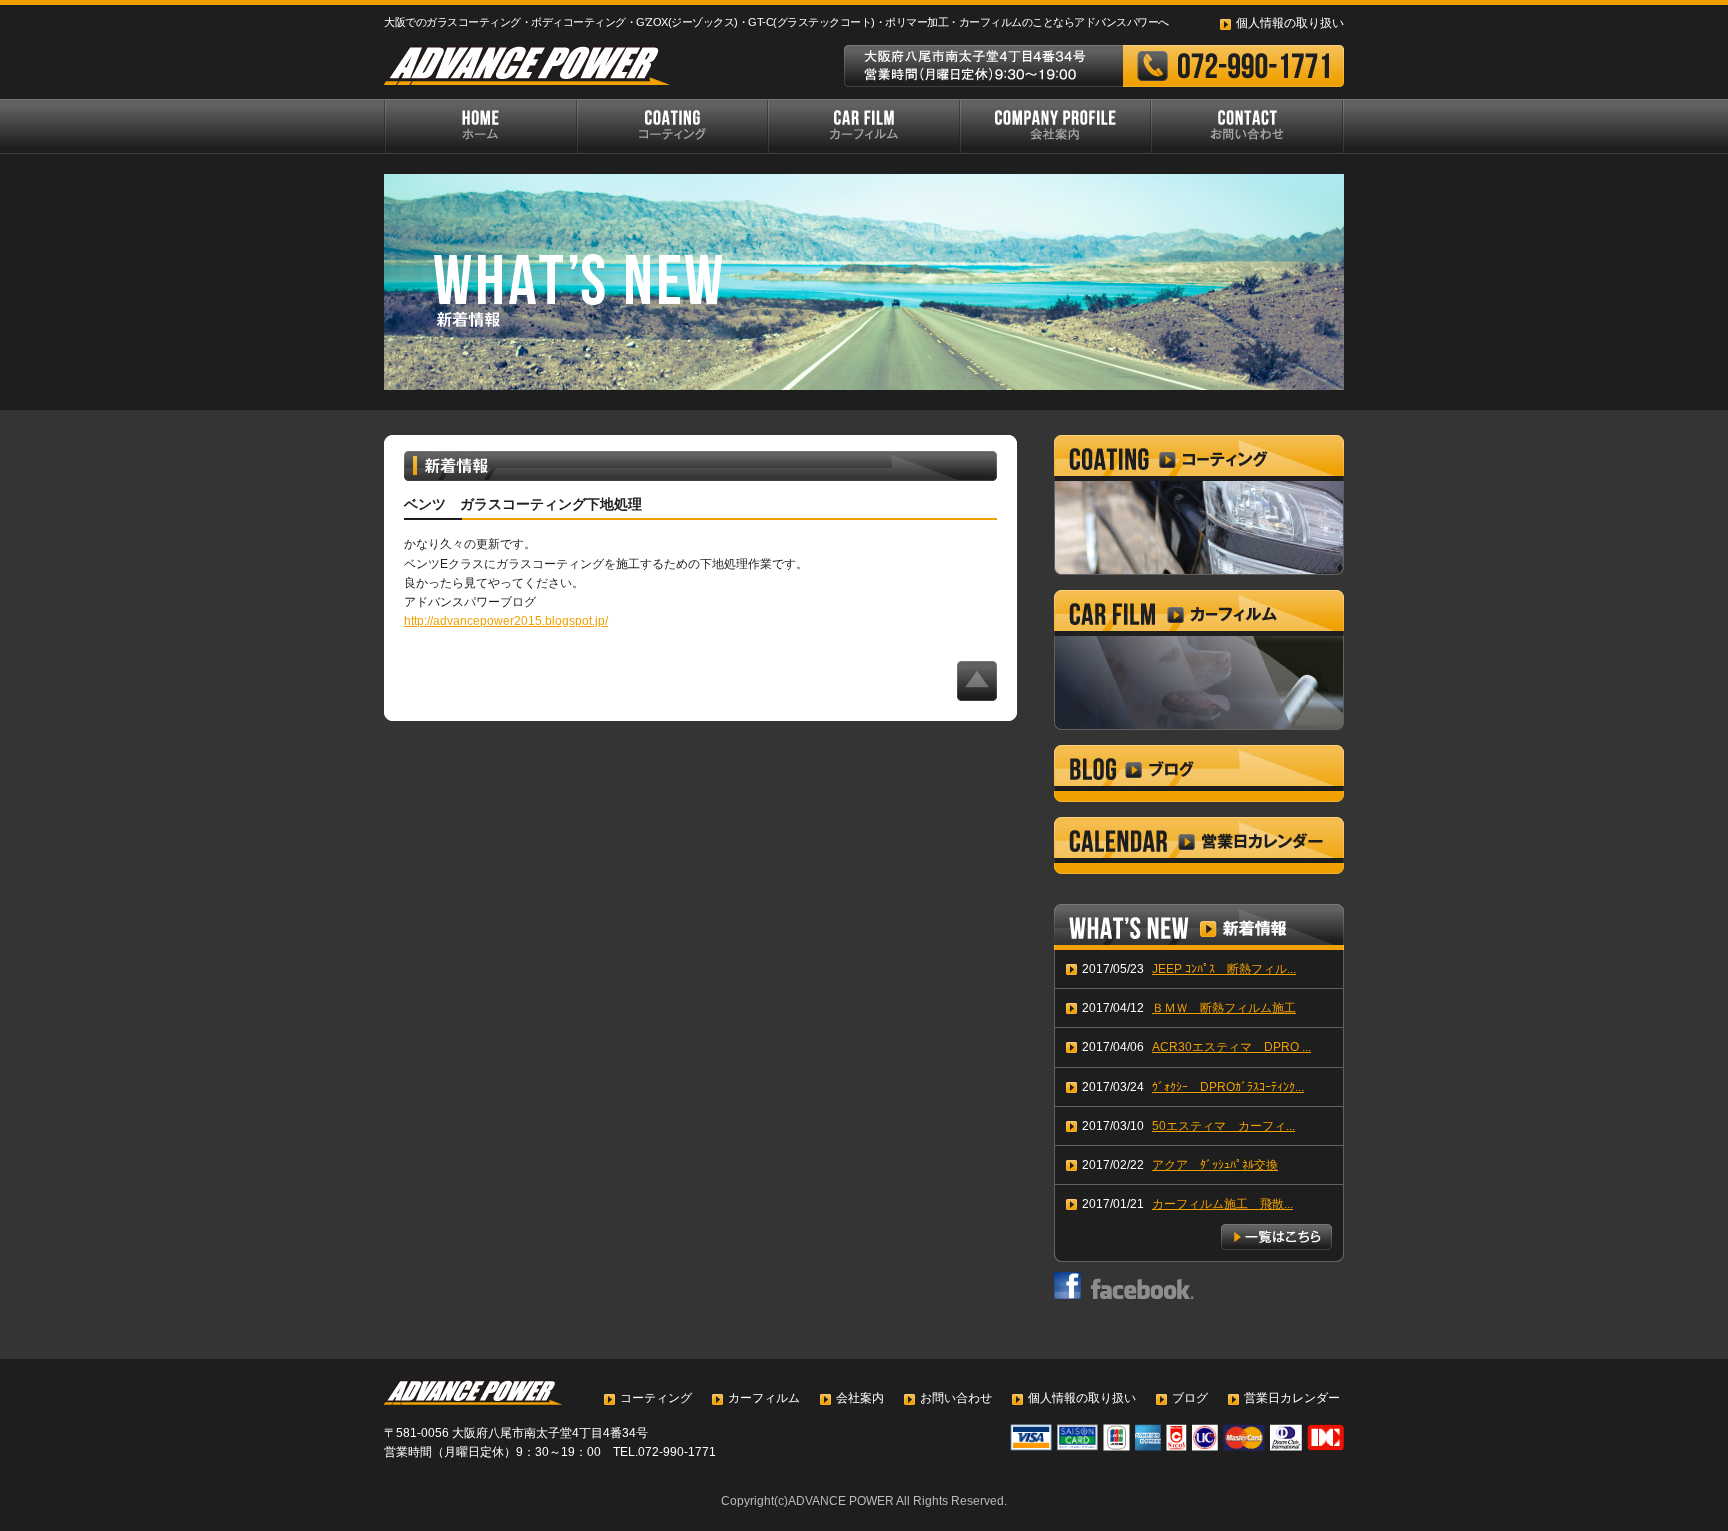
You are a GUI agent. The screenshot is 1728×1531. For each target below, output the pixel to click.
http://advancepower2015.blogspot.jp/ (506, 621)
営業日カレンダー (1292, 1398)
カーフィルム (764, 1398)
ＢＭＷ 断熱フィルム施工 (1224, 1008)
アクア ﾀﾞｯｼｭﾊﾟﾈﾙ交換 (1215, 1165)
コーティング (656, 1398)
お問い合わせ (956, 1398)
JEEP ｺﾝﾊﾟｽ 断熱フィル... (1224, 969)
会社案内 (860, 1398)
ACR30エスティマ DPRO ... (1231, 1047)
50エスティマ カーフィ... (1223, 1126)
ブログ (1190, 1398)
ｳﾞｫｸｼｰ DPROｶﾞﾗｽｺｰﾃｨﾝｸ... (1228, 1087)
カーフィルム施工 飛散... (1222, 1204)
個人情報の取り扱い (1290, 23)
